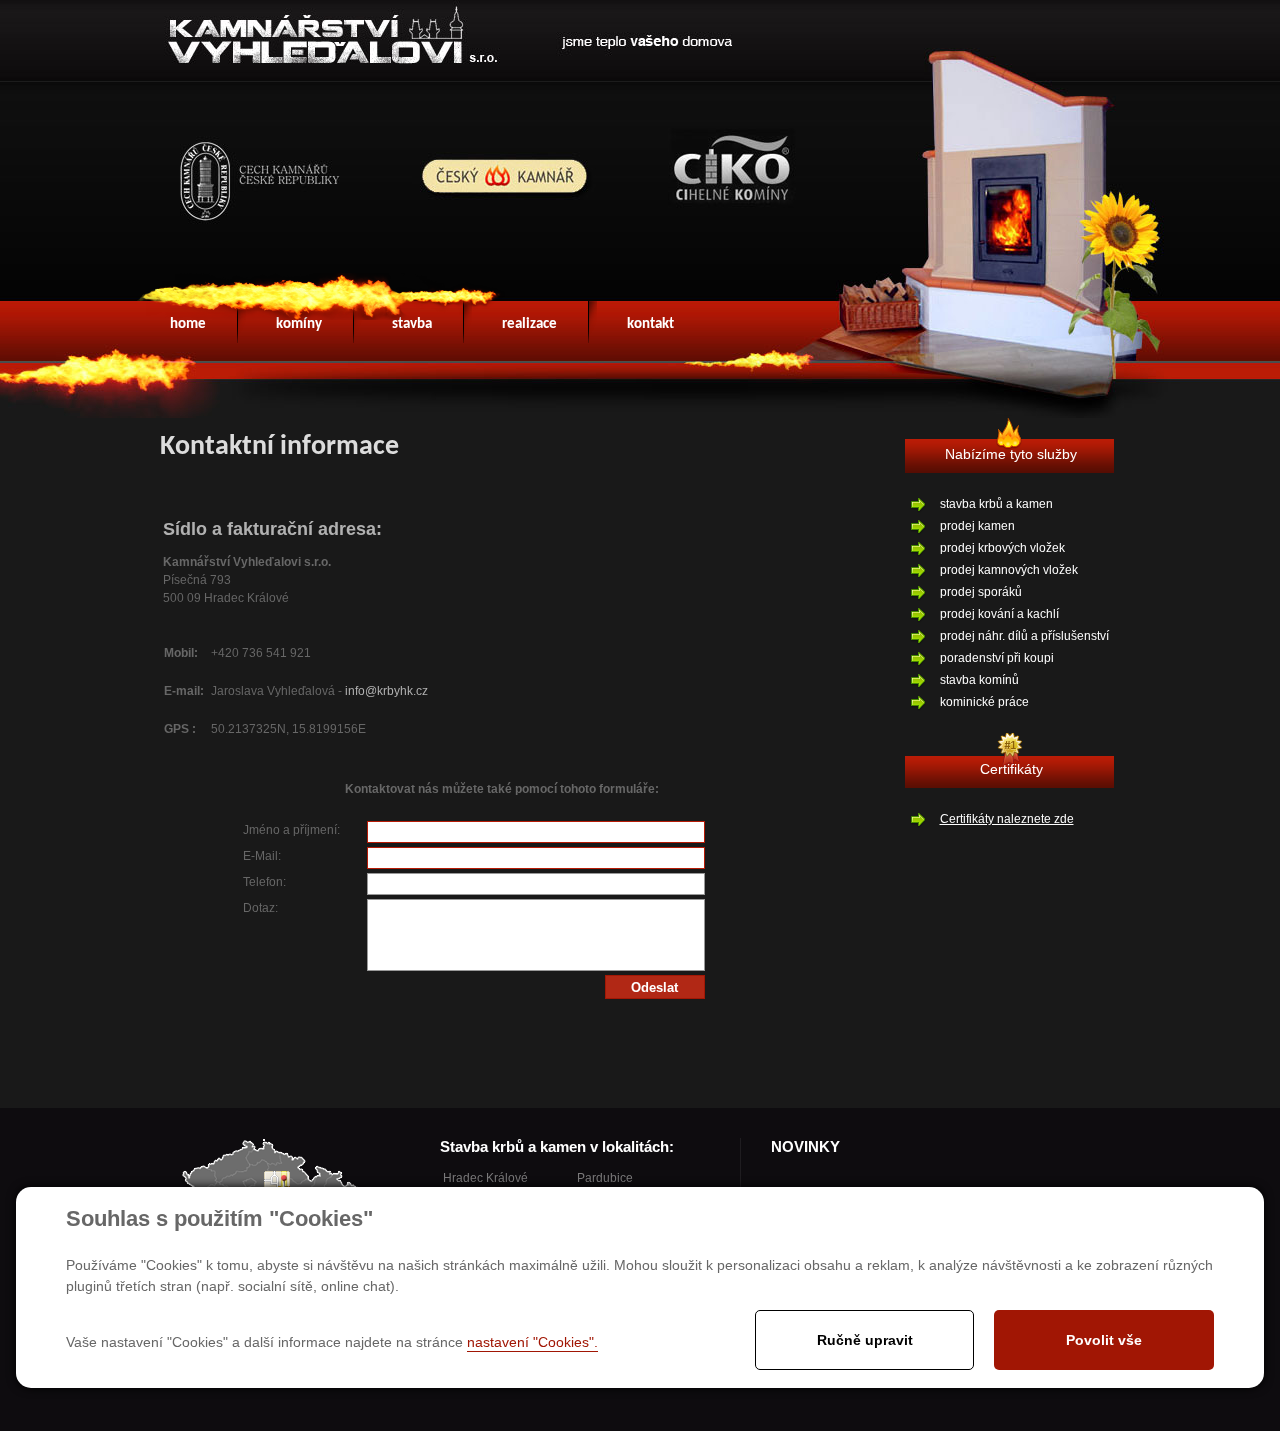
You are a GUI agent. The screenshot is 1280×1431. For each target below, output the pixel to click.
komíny (299, 324)
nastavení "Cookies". (532, 1342)
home (188, 324)
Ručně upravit (865, 1340)
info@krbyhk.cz (386, 691)
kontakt (650, 324)
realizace (529, 324)
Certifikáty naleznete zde (1007, 819)
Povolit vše (1104, 1340)
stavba (412, 324)
